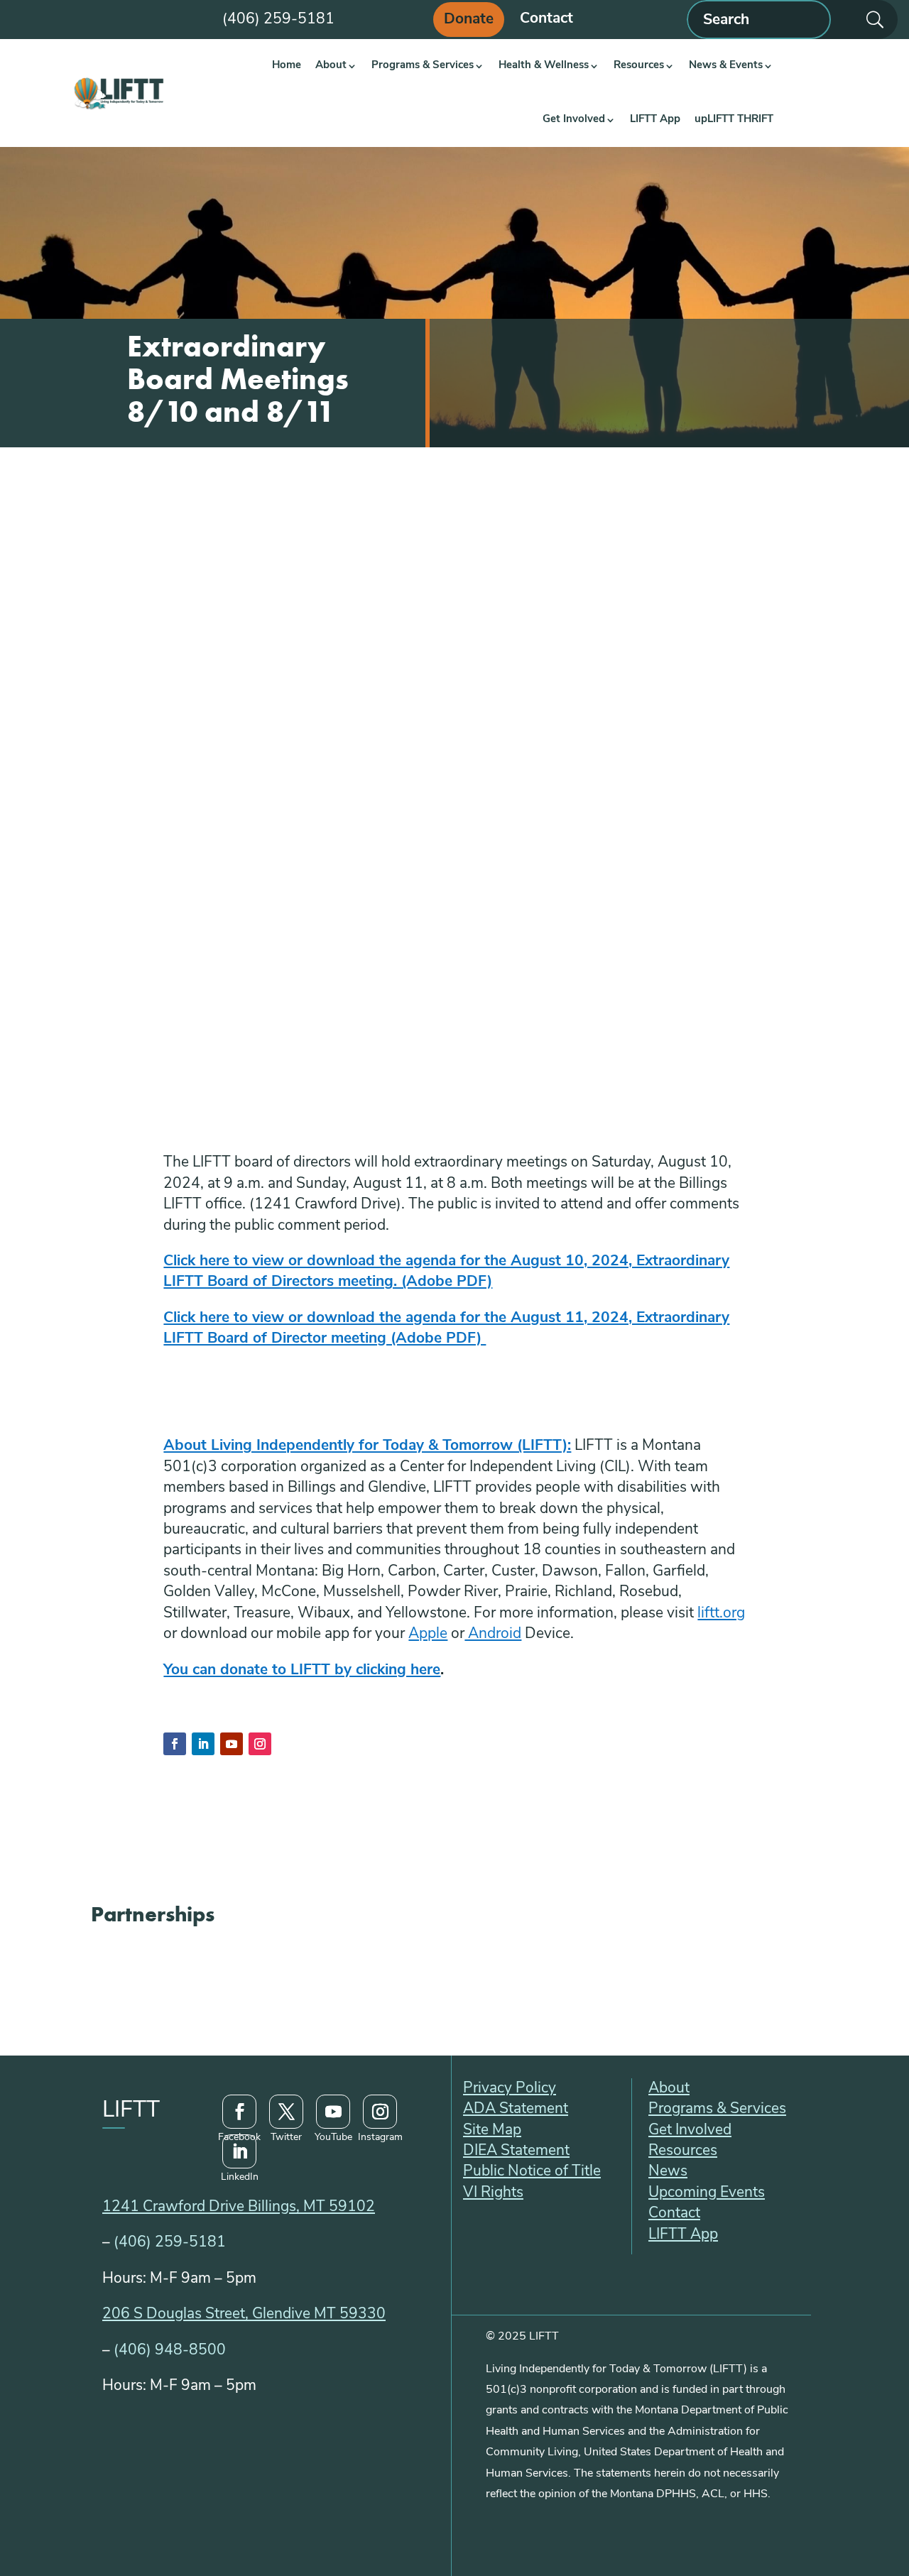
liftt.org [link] (721, 1614)
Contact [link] (546, 20)
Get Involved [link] (574, 120)
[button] (175, 1744)
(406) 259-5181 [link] (170, 2243)
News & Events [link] (726, 66)
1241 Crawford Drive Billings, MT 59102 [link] (239, 2207)
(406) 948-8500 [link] (170, 2351)
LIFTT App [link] (655, 120)
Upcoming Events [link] (707, 2193)
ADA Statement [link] (516, 2109)
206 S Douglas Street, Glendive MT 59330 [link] (244, 2314)
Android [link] (493, 1634)
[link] (118, 93)
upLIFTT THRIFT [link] (734, 120)
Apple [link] (428, 1634)
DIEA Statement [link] (516, 2151)
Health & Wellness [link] (544, 66)
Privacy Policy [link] (510, 2089)
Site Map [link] (492, 2130)
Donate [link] (469, 20)
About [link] (331, 66)
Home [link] (287, 66)
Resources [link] (639, 66)
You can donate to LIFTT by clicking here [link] (302, 1670)
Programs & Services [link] (423, 66)
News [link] (668, 2172)
